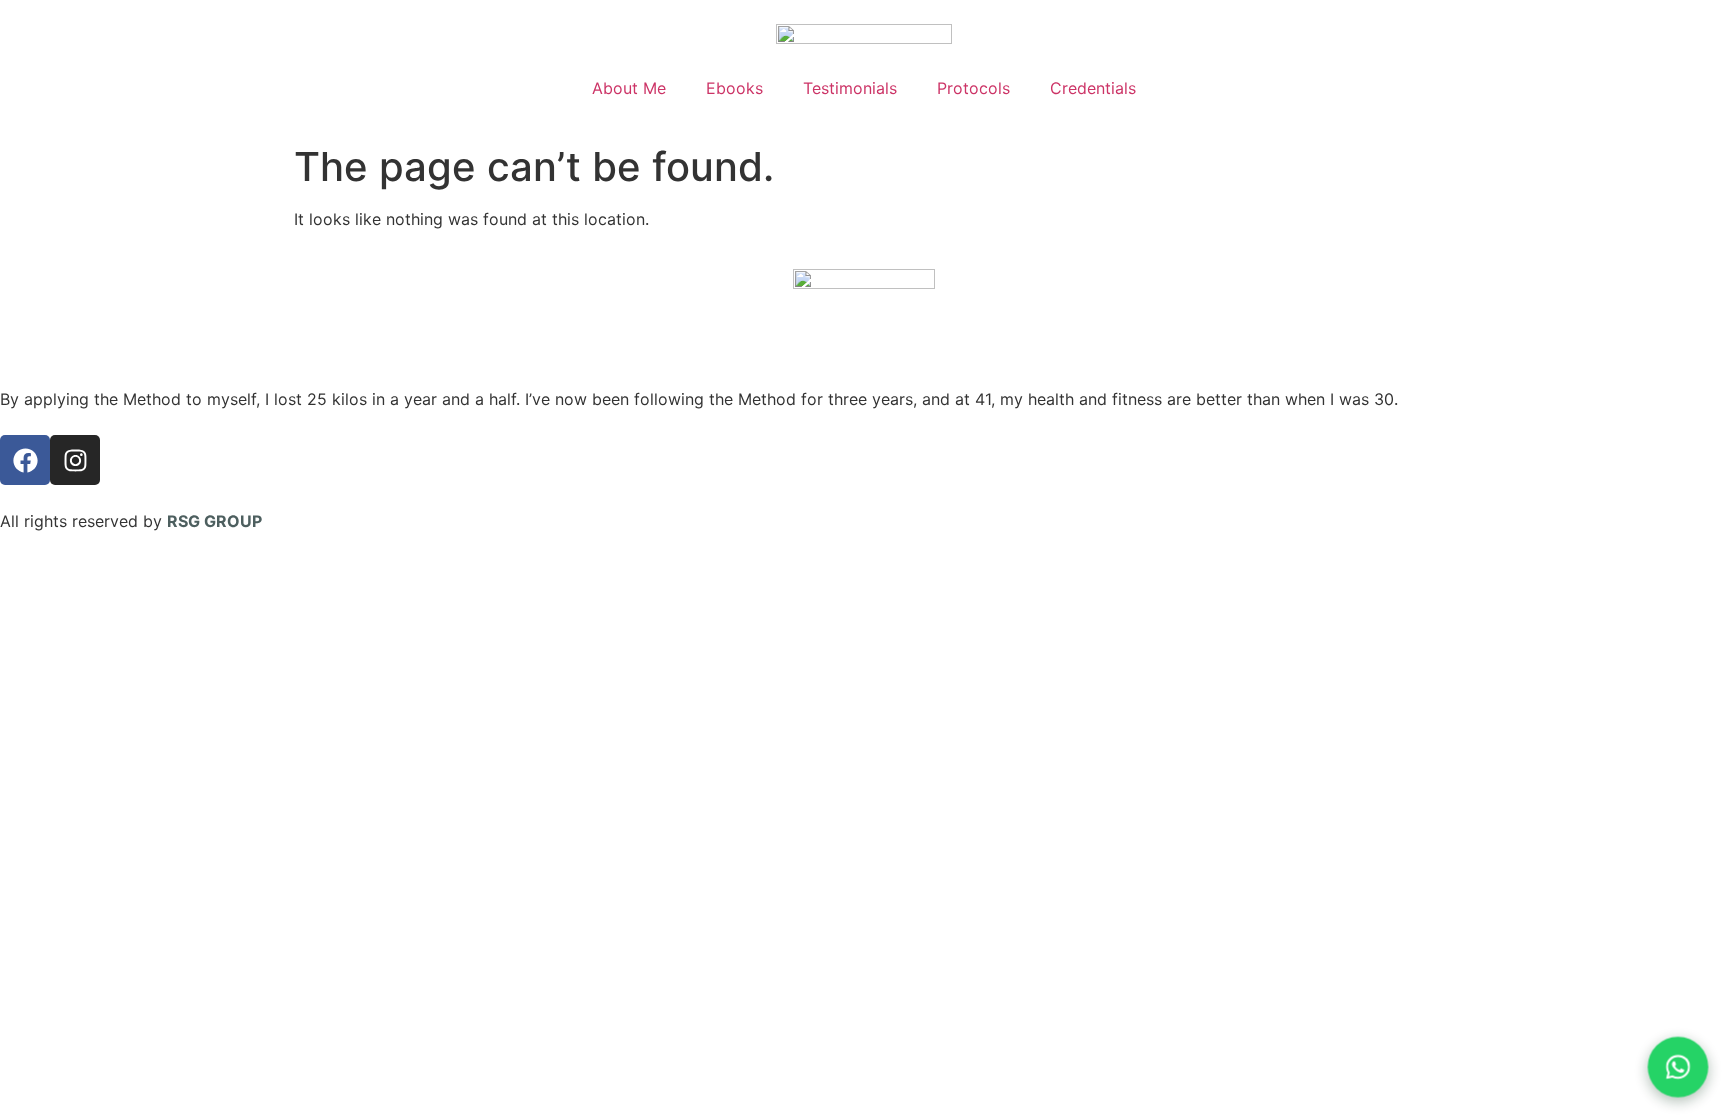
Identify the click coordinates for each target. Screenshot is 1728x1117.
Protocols (973, 88)
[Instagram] (75, 460)
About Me (629, 88)
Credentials (1093, 88)
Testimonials (850, 88)
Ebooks (734, 88)
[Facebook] (25, 460)
